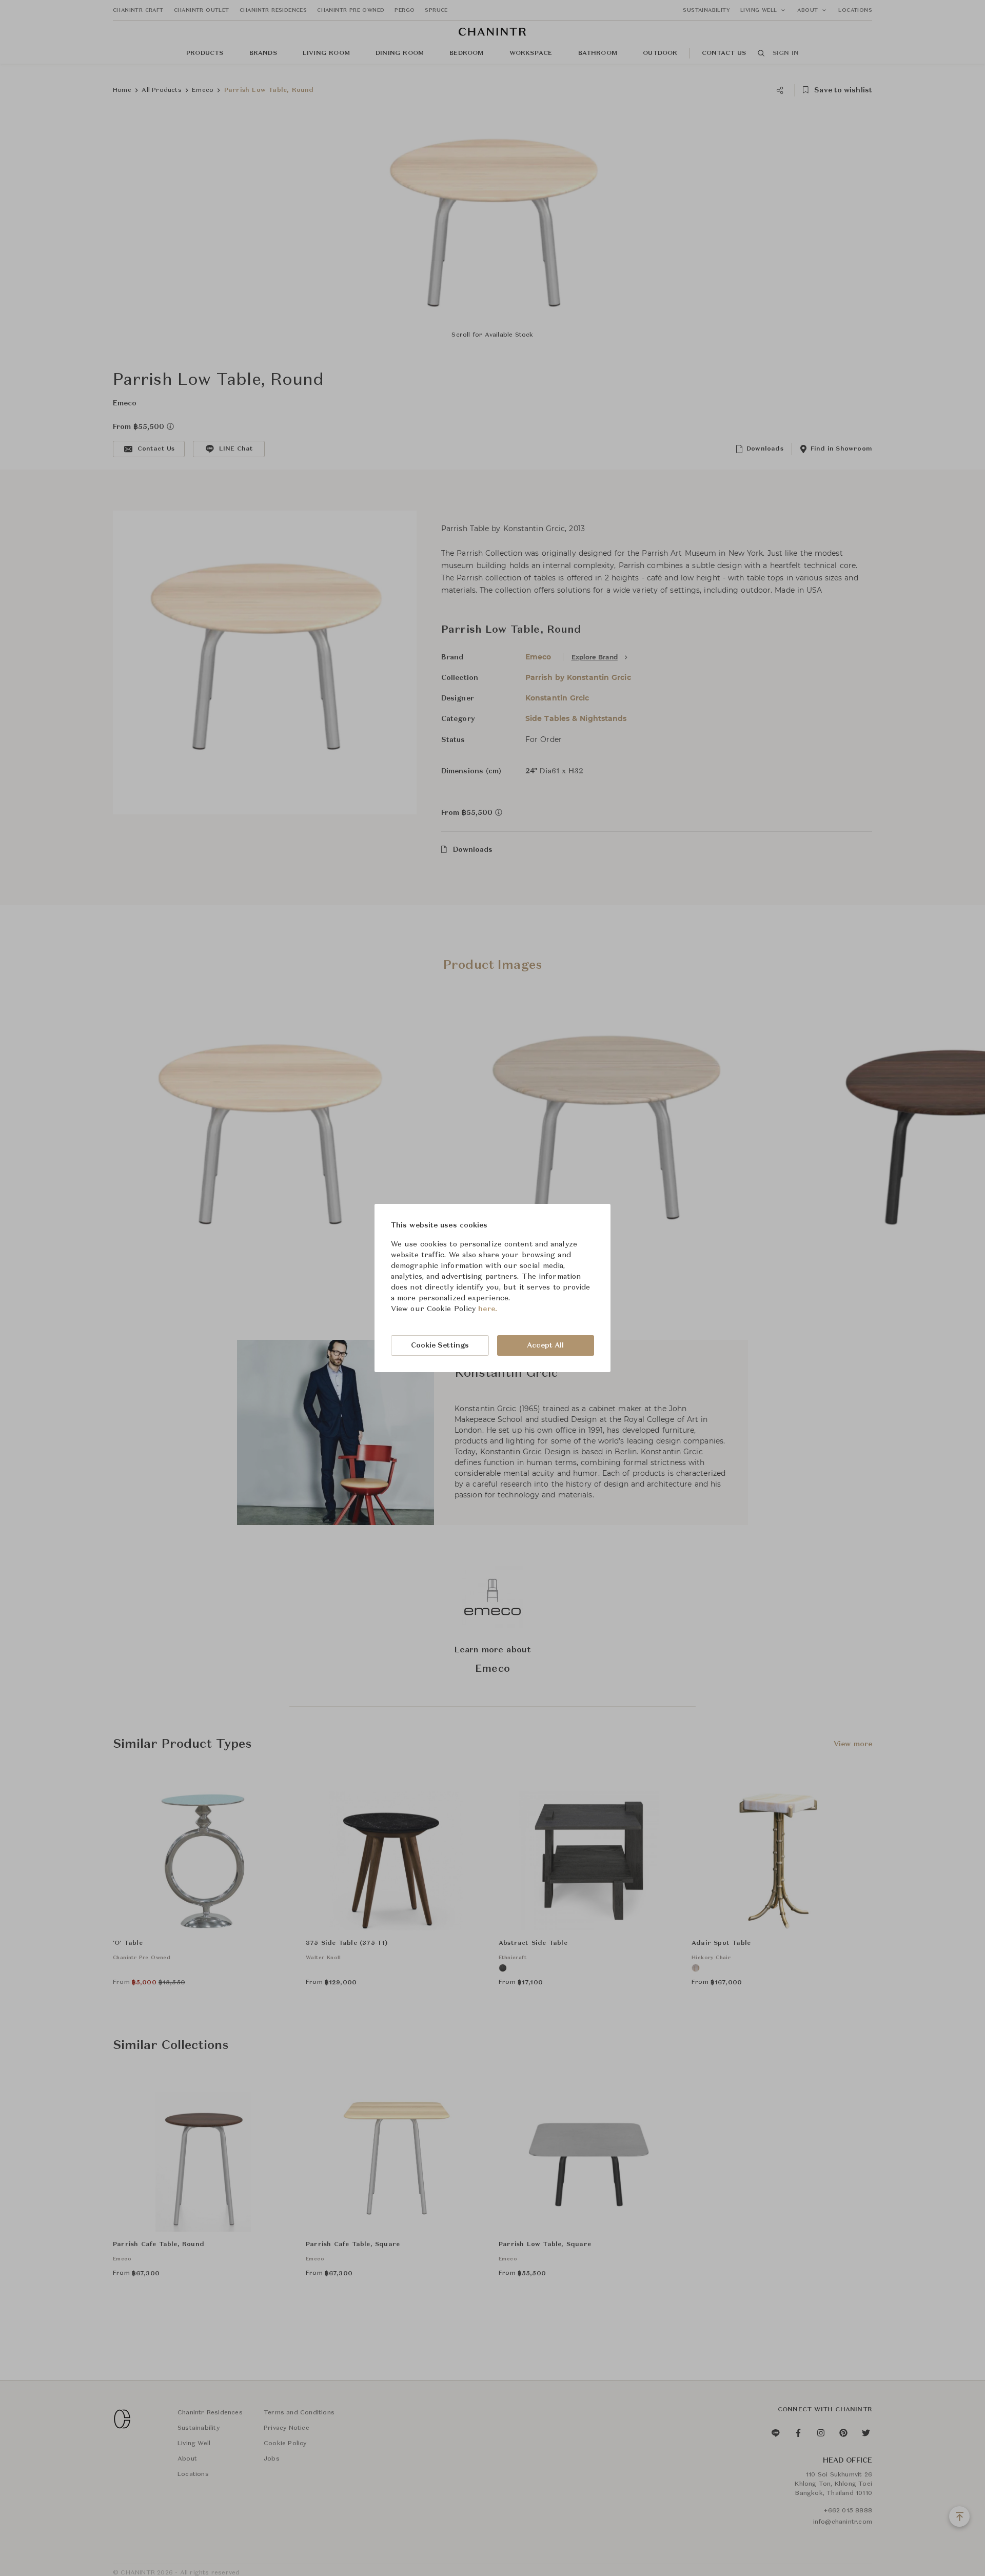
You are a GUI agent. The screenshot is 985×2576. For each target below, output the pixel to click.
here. (488, 1309)
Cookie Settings (440, 1345)
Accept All (545, 1345)
